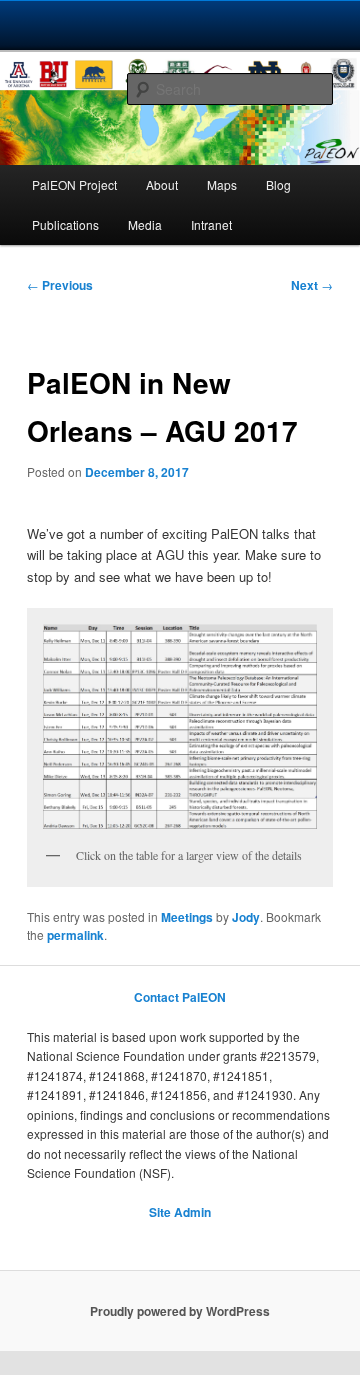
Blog (278, 184)
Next (312, 285)
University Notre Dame (180, 25)
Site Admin (180, 1212)
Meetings (187, 917)
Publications (65, 224)
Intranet (211, 224)
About (162, 184)
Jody (246, 917)
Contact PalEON (180, 997)
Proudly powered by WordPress (180, 1311)
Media (145, 224)
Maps (222, 184)
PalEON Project (74, 184)
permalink (75, 935)
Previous (60, 285)
